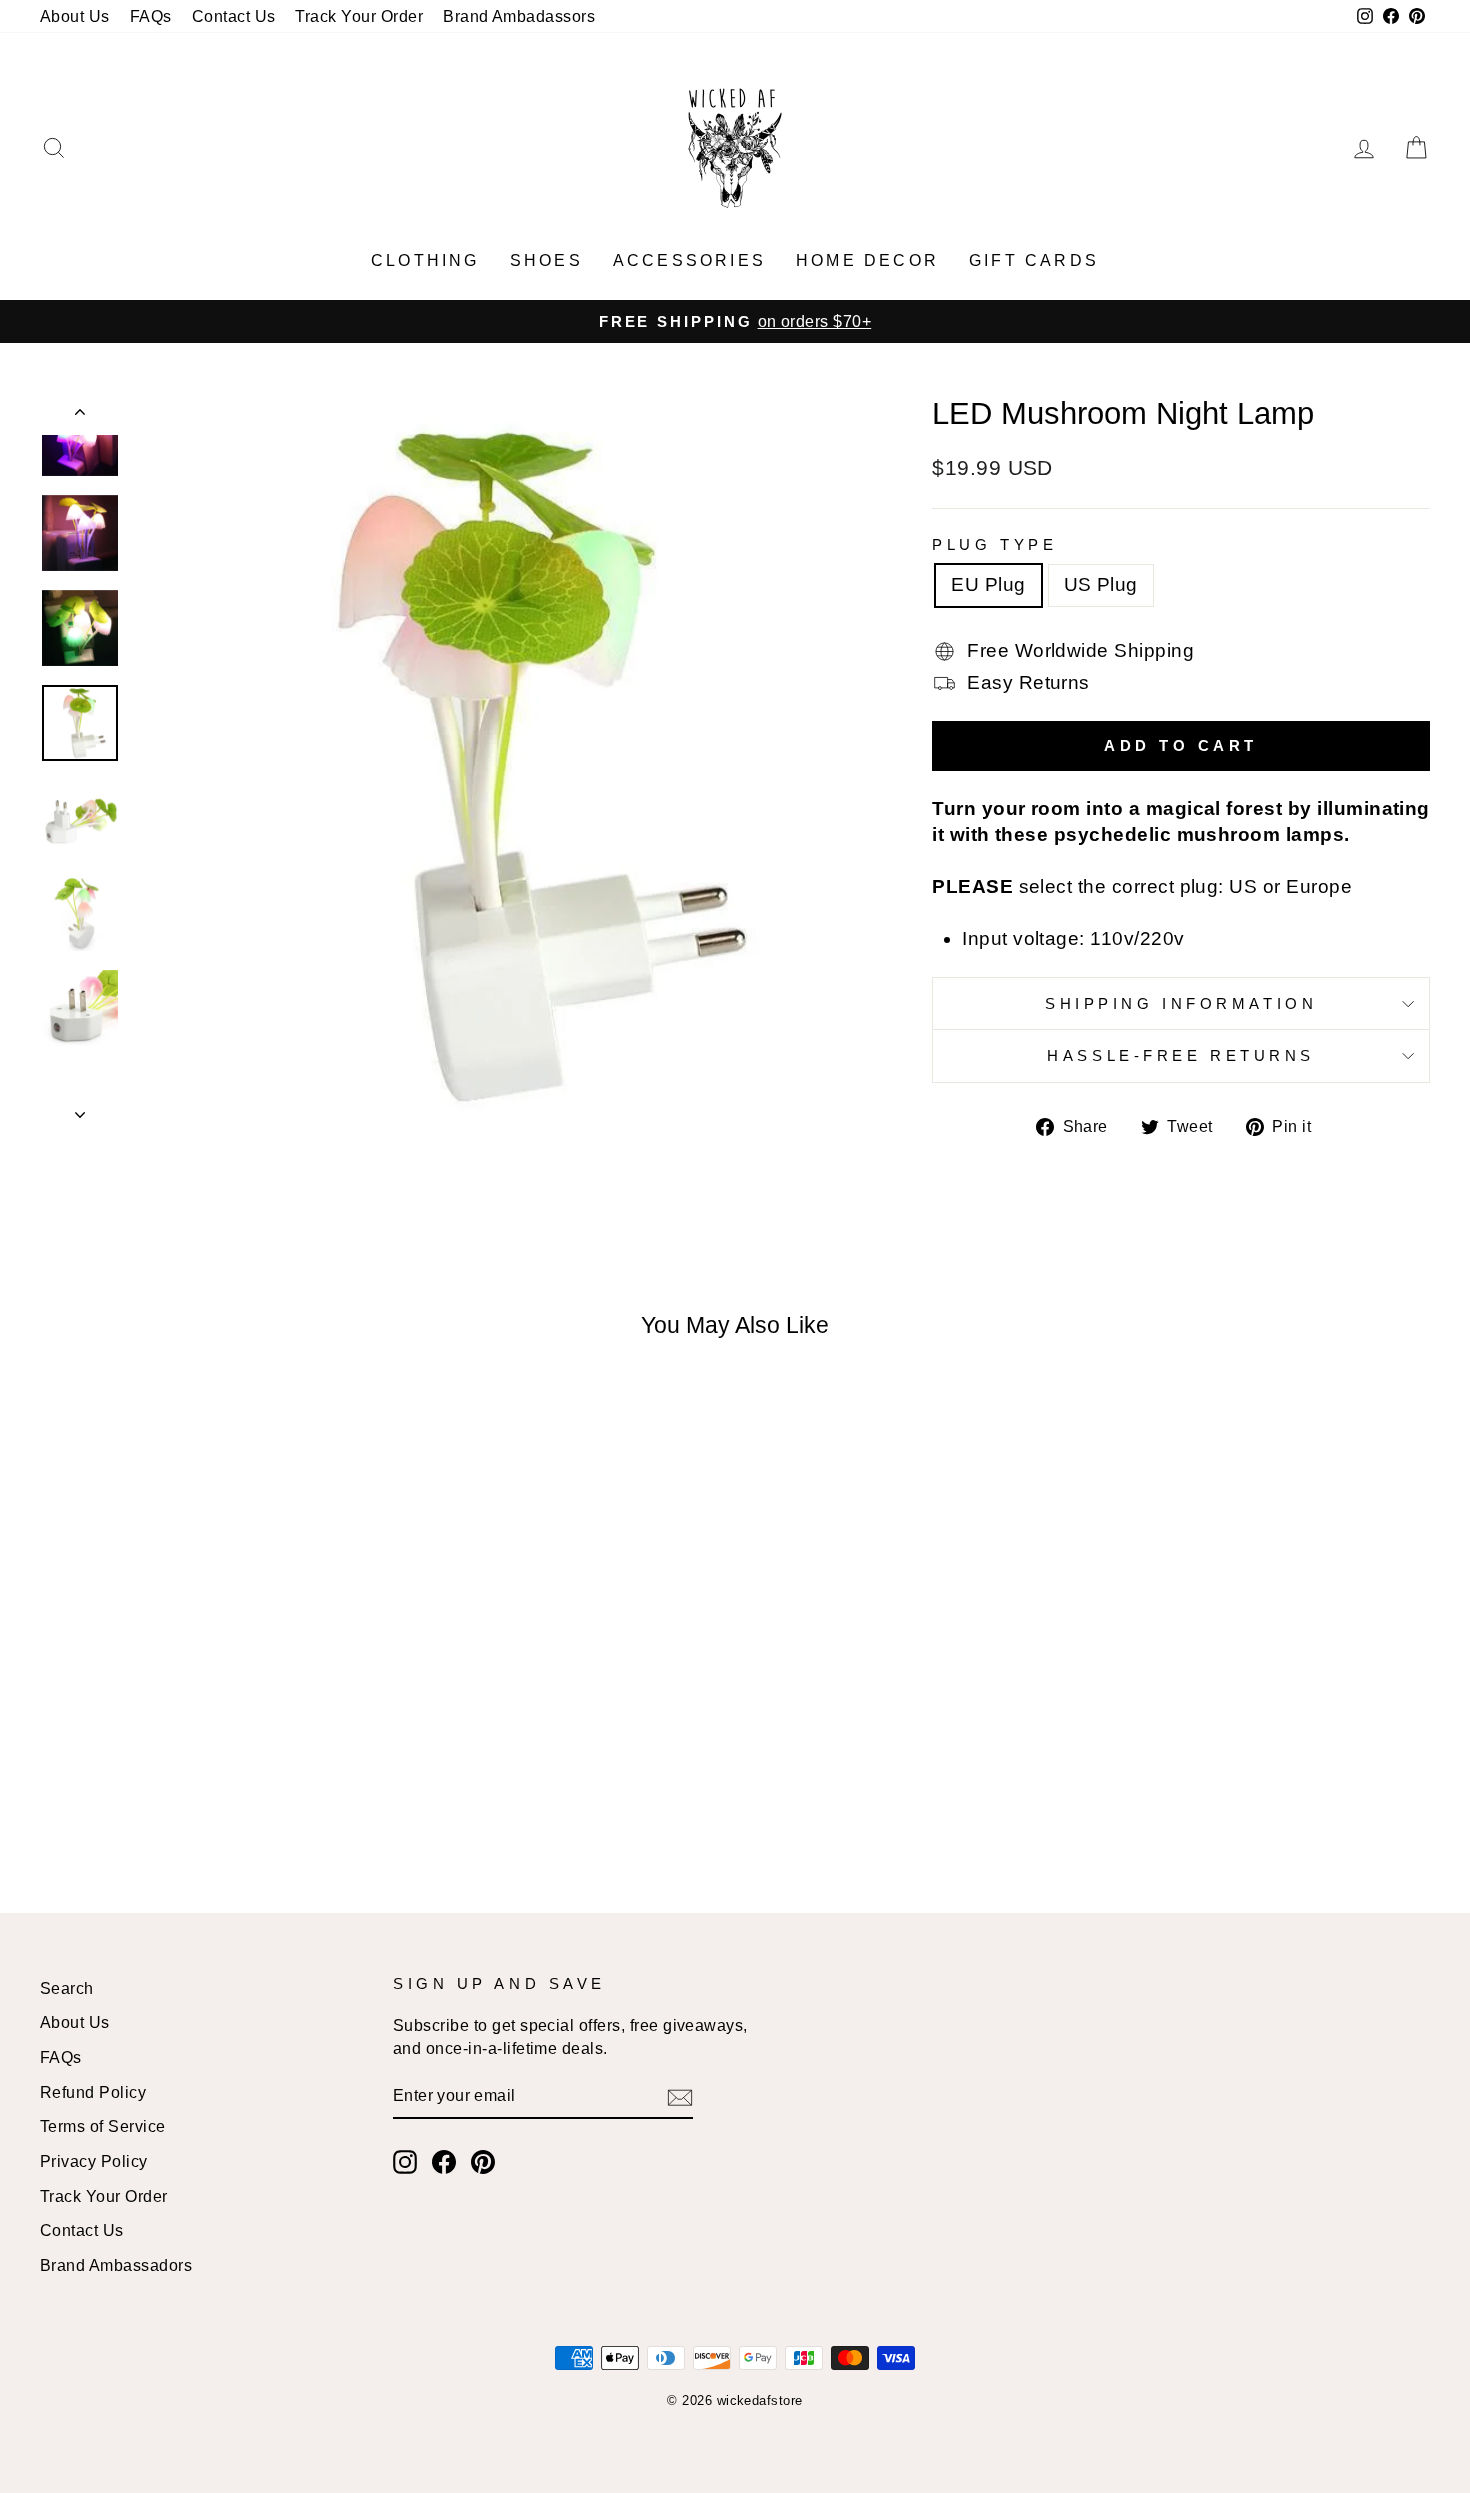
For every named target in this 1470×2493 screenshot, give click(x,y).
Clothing (425, 260)
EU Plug (988, 584)
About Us (75, 16)
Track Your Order (359, 16)
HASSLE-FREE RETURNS (1181, 1055)
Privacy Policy (94, 2161)
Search (67, 1988)
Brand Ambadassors (519, 16)
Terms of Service (103, 2126)
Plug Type (994, 544)
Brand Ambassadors (116, 2265)
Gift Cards (1034, 260)
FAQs (151, 16)
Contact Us (234, 16)
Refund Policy (93, 2092)
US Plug (1101, 584)
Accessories (689, 260)
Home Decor (867, 260)
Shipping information (1181, 1003)
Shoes (546, 260)
